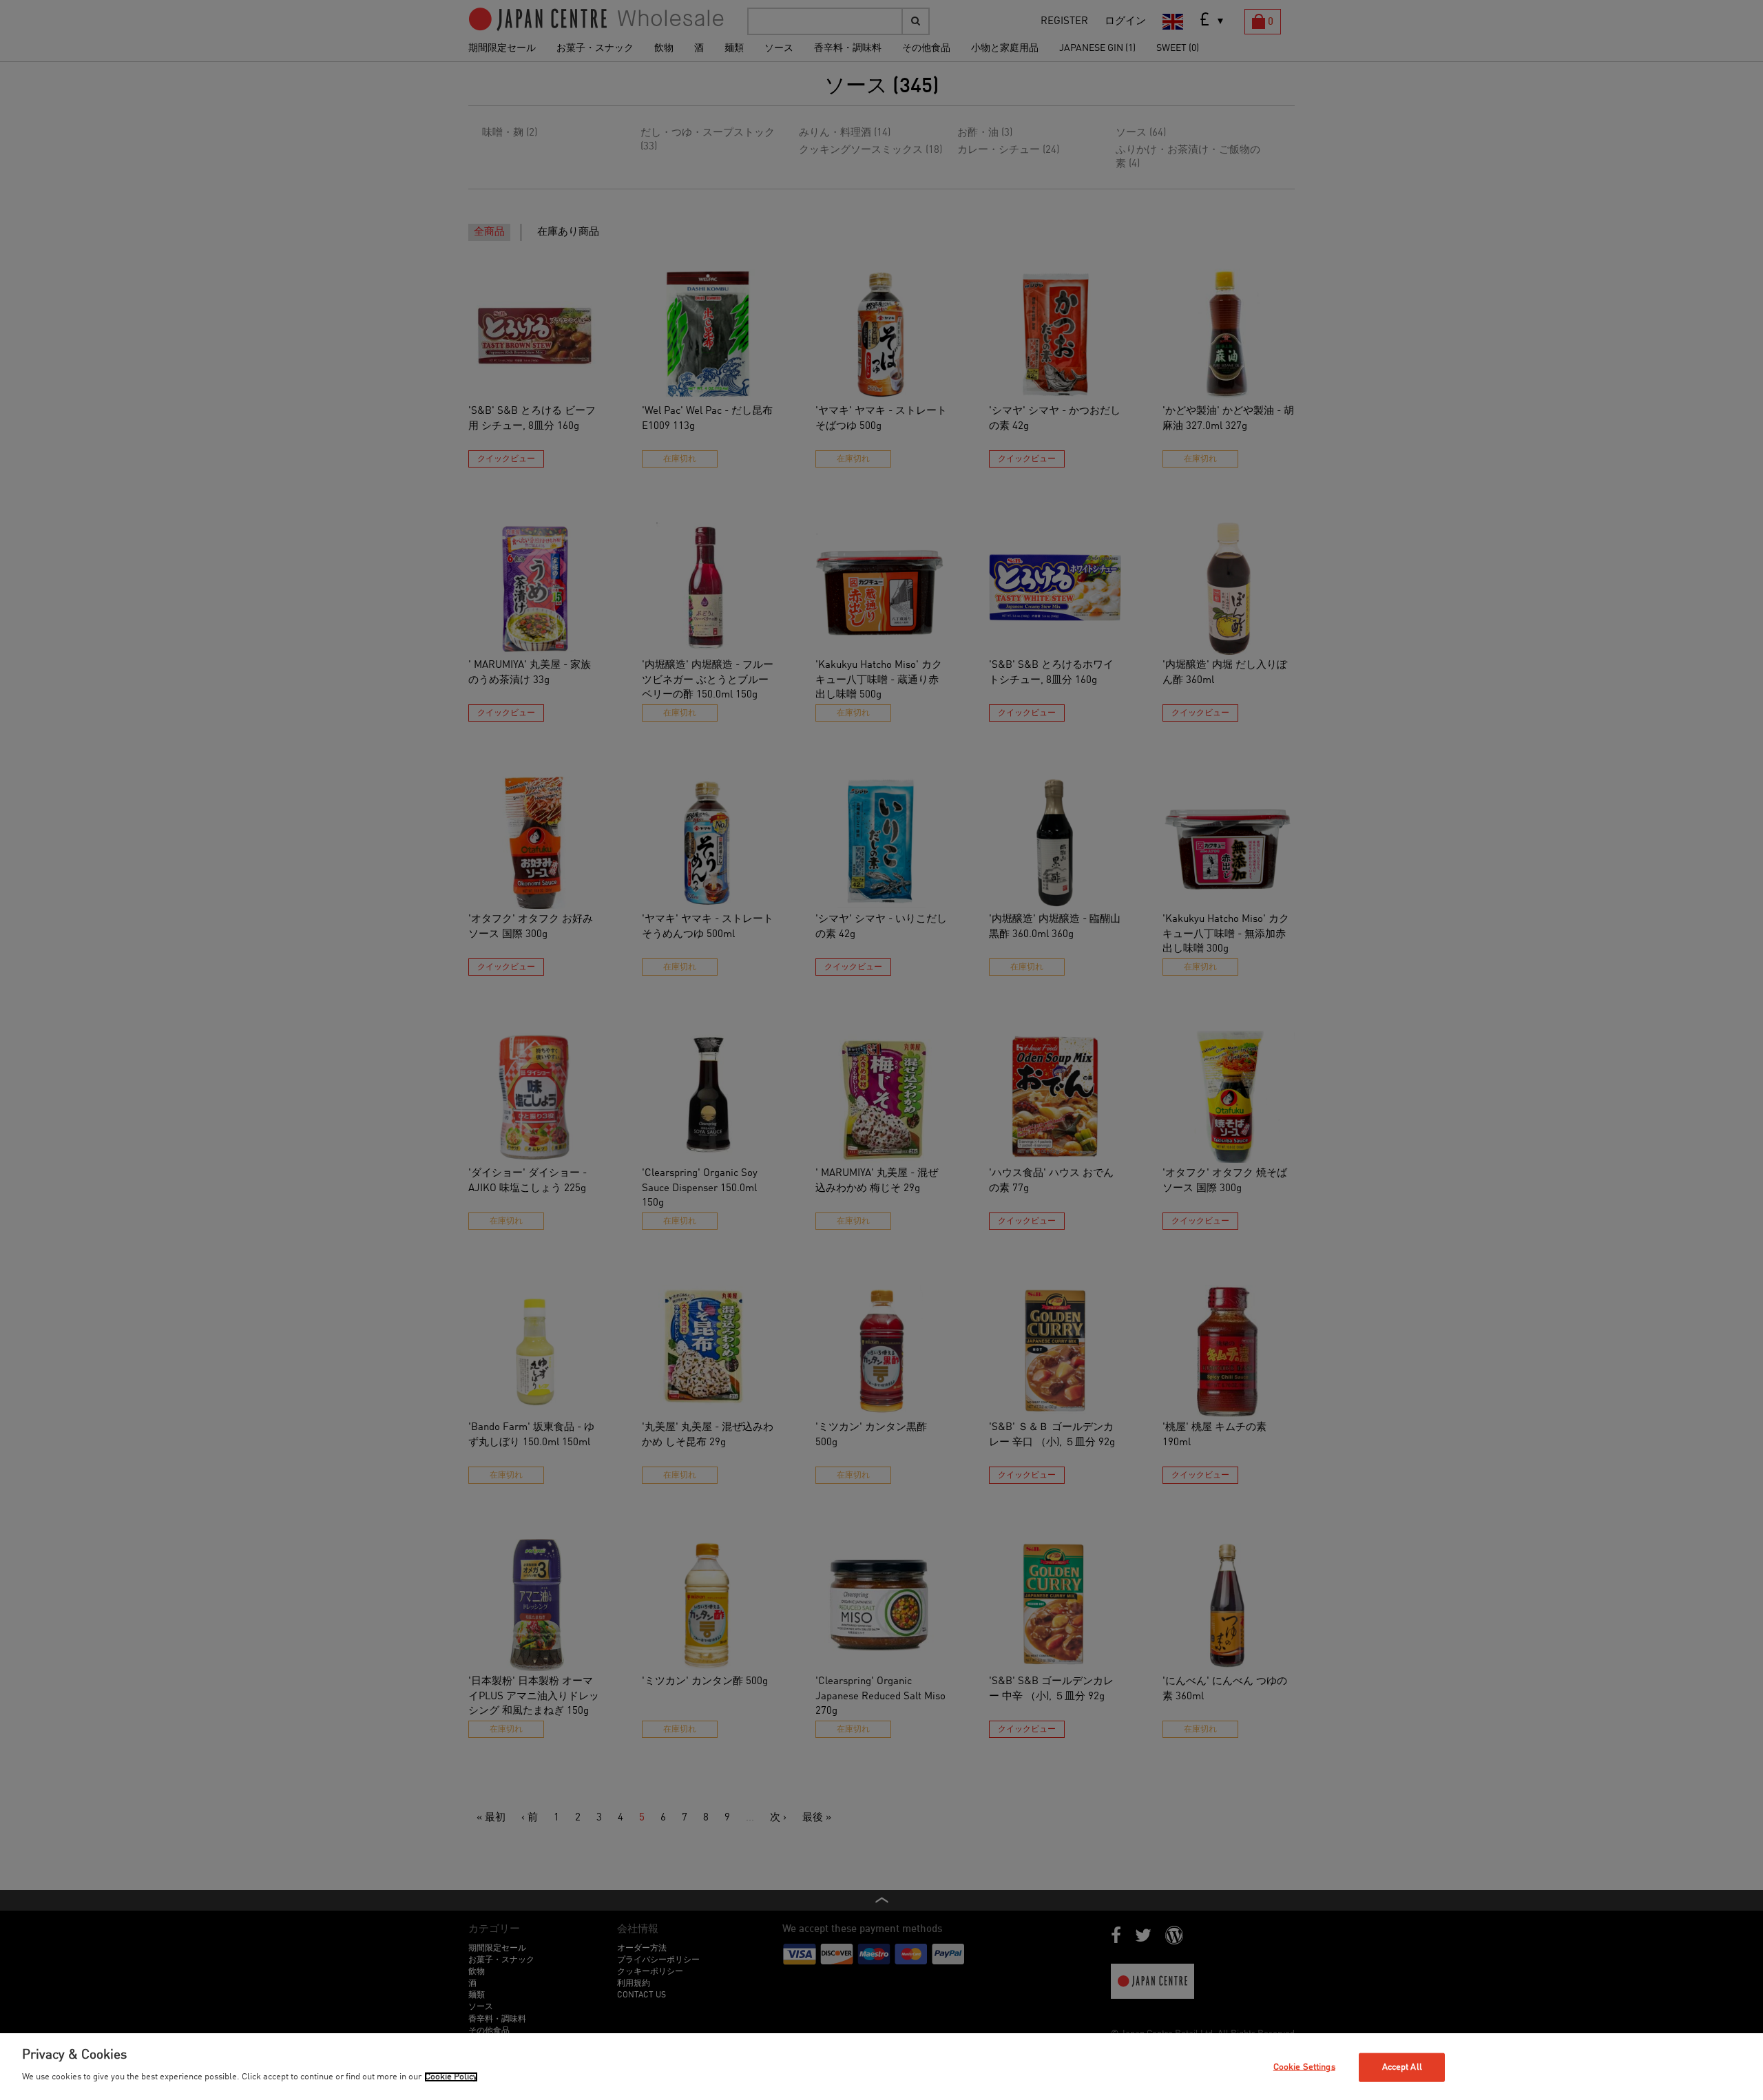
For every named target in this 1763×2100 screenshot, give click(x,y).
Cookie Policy (451, 2077)
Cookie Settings (1304, 2067)
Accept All (1402, 2067)
